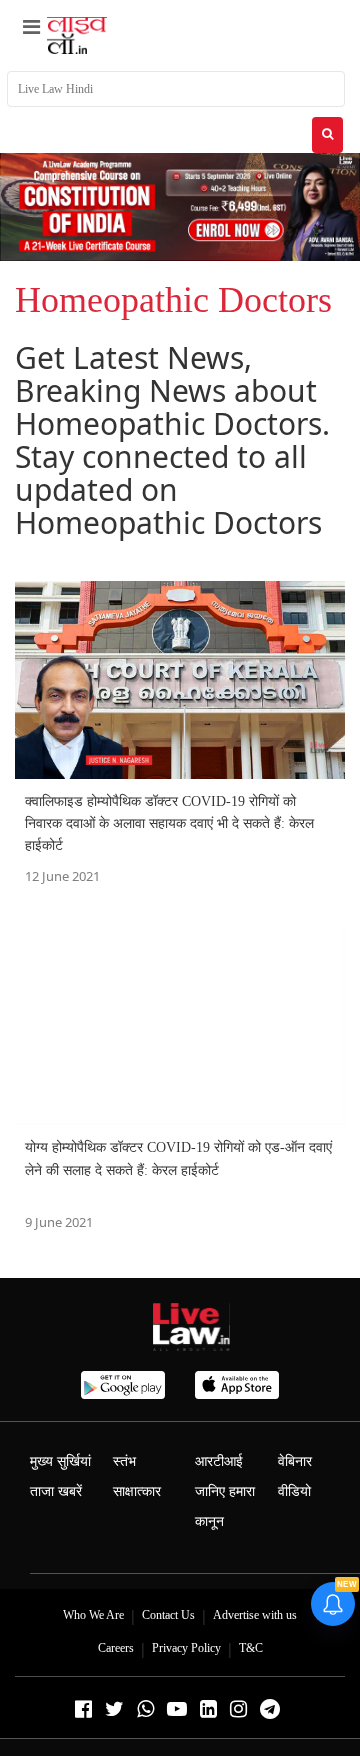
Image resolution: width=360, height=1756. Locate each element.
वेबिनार (295, 1461)
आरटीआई (219, 1461)
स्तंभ (124, 1461)
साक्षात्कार (137, 1491)
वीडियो (294, 1491)
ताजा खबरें (56, 1491)
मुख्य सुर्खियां (60, 1461)
